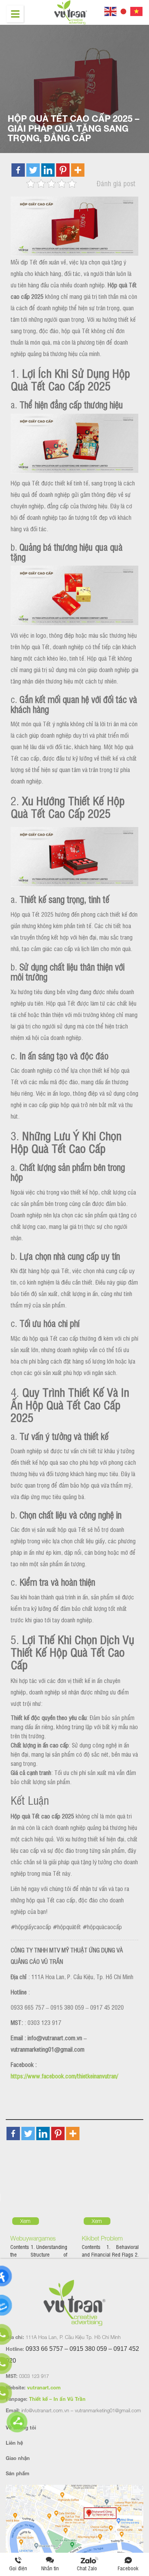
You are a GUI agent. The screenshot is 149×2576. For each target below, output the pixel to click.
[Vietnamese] (137, 10)
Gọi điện (18, 2568)
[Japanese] (124, 10)
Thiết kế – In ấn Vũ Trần (57, 2399)
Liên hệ (14, 2443)
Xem (25, 2221)
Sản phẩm (18, 2473)
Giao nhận (18, 2458)
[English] (111, 10)
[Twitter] (33, 170)
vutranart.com (44, 2387)
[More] (78, 170)
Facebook (128, 2568)
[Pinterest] (63, 170)
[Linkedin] (48, 170)
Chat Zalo (89, 2568)
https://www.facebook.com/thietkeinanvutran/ (64, 2076)
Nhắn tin (50, 2568)
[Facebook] (18, 170)
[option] (39, 2214)
